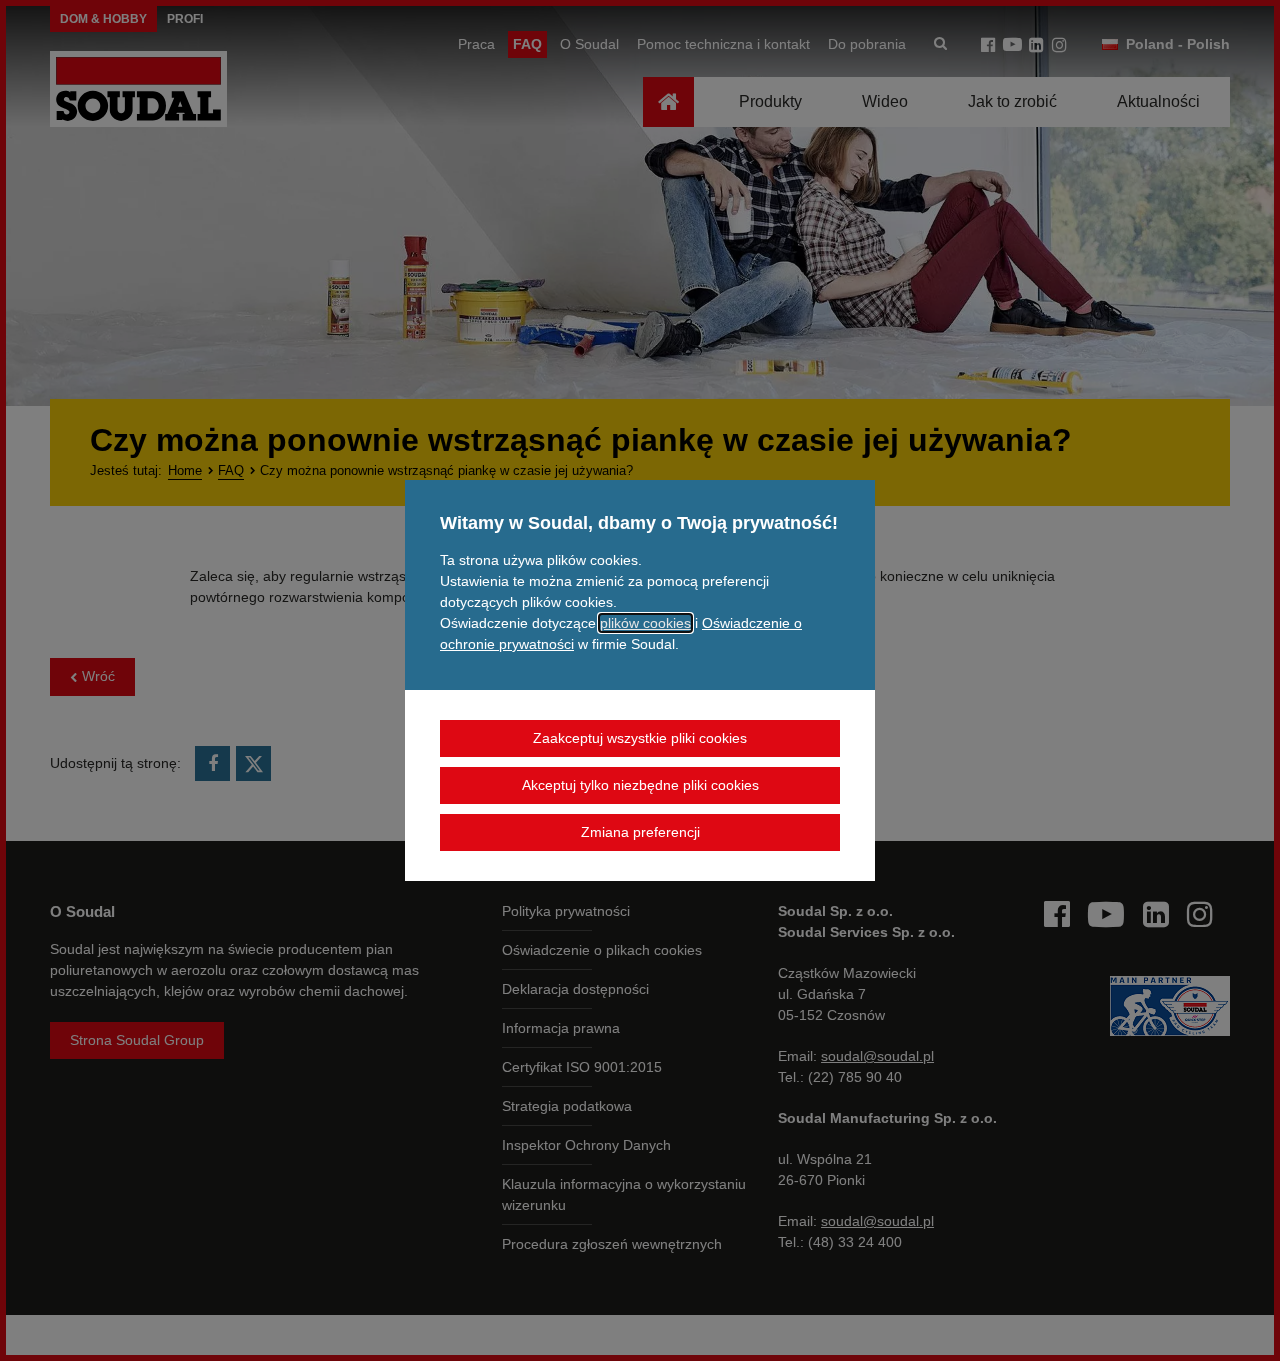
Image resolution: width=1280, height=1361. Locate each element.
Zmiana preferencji (640, 832)
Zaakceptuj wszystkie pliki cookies (640, 738)
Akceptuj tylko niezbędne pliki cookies (640, 785)
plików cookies (645, 623)
